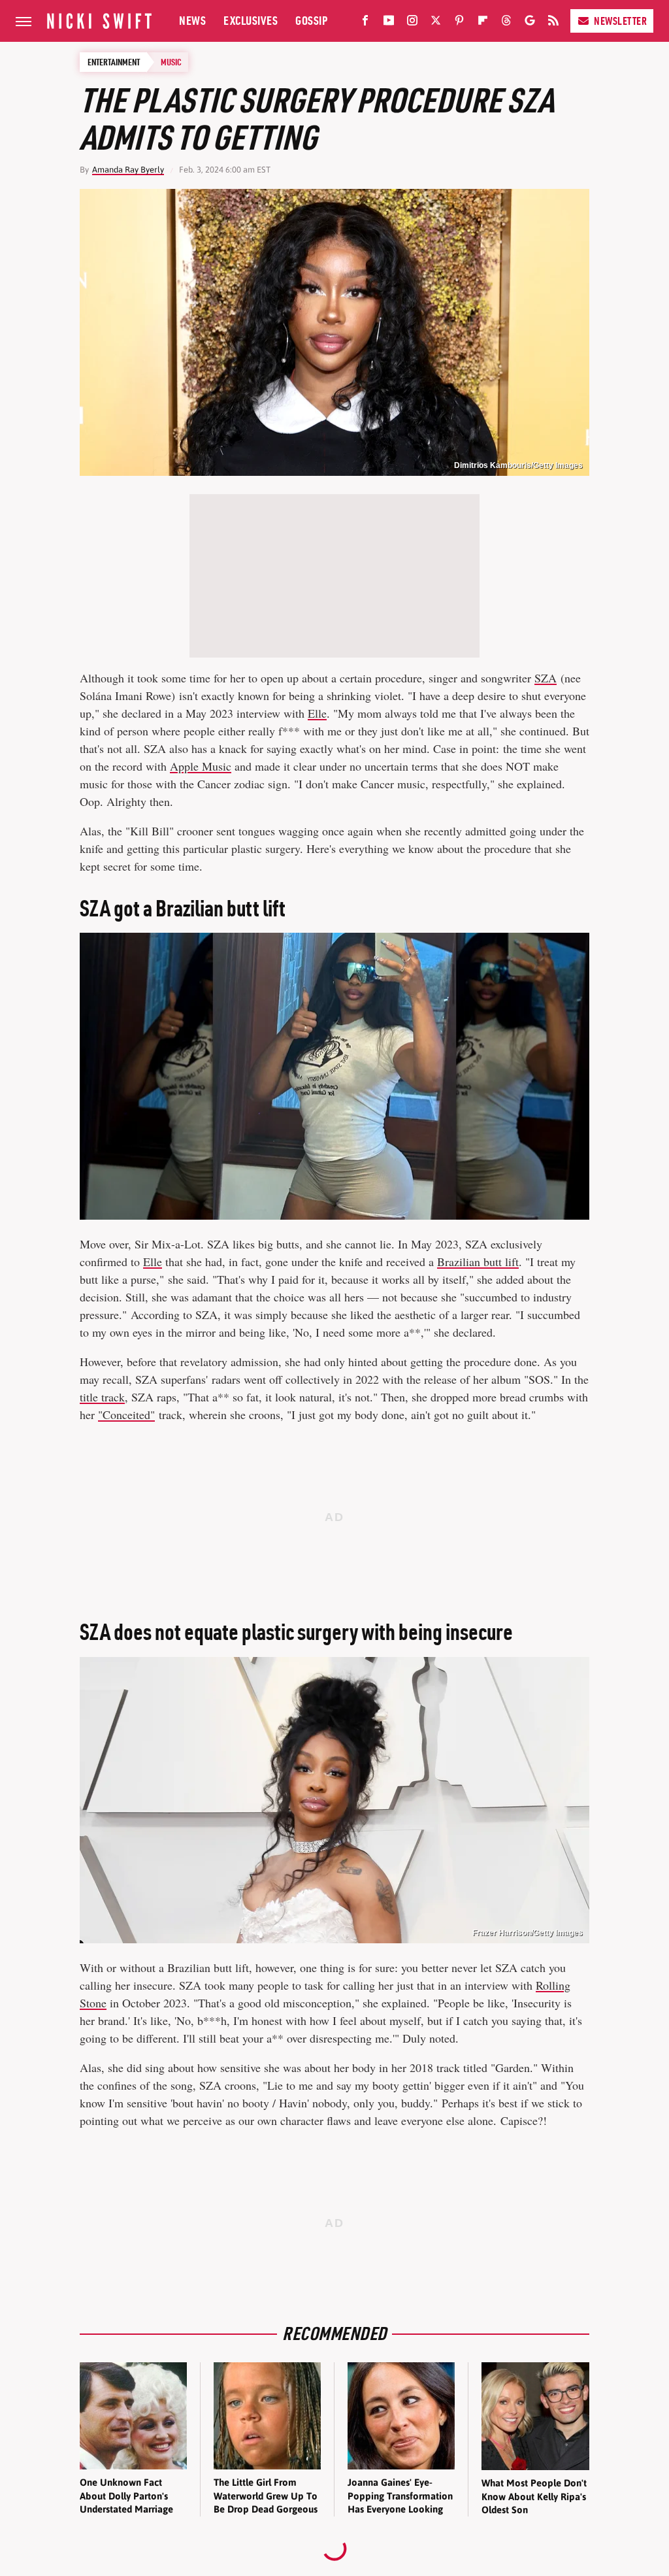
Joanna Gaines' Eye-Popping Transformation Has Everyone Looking (400, 2496)
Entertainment (114, 62)
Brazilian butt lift (478, 1262)
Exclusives (251, 21)
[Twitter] (436, 23)
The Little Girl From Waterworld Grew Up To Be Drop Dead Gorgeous (266, 2496)
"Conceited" (126, 1414)
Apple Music (201, 766)
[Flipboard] (483, 23)
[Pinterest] (459, 23)
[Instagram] (412, 23)
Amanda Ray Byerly (128, 170)
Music (171, 62)
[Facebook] (365, 23)
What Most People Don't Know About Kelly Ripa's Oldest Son (534, 2496)
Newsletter (620, 21)
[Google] (530, 23)
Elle (317, 713)
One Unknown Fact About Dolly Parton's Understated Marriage (126, 2496)
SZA (546, 678)
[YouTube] (389, 23)
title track (102, 1397)
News (192, 21)
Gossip (311, 21)
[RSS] (553, 23)
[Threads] (506, 23)
